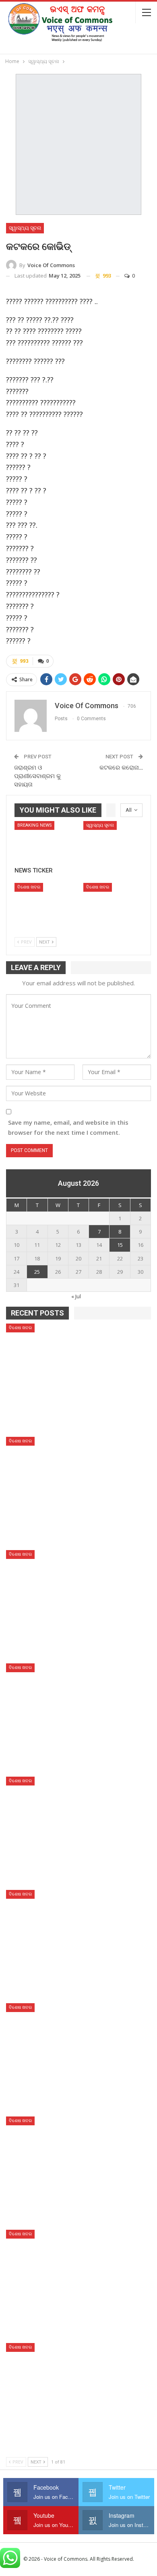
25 (37, 1272)
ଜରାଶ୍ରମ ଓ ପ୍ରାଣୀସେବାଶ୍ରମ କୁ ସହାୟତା (37, 776)
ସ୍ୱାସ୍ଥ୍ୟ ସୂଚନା (25, 228)
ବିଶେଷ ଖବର (29, 887)
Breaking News (34, 825)
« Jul (76, 1296)
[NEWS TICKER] (44, 842)
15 (120, 1245)
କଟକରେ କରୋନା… (121, 768)
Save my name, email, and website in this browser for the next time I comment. (68, 1128)
